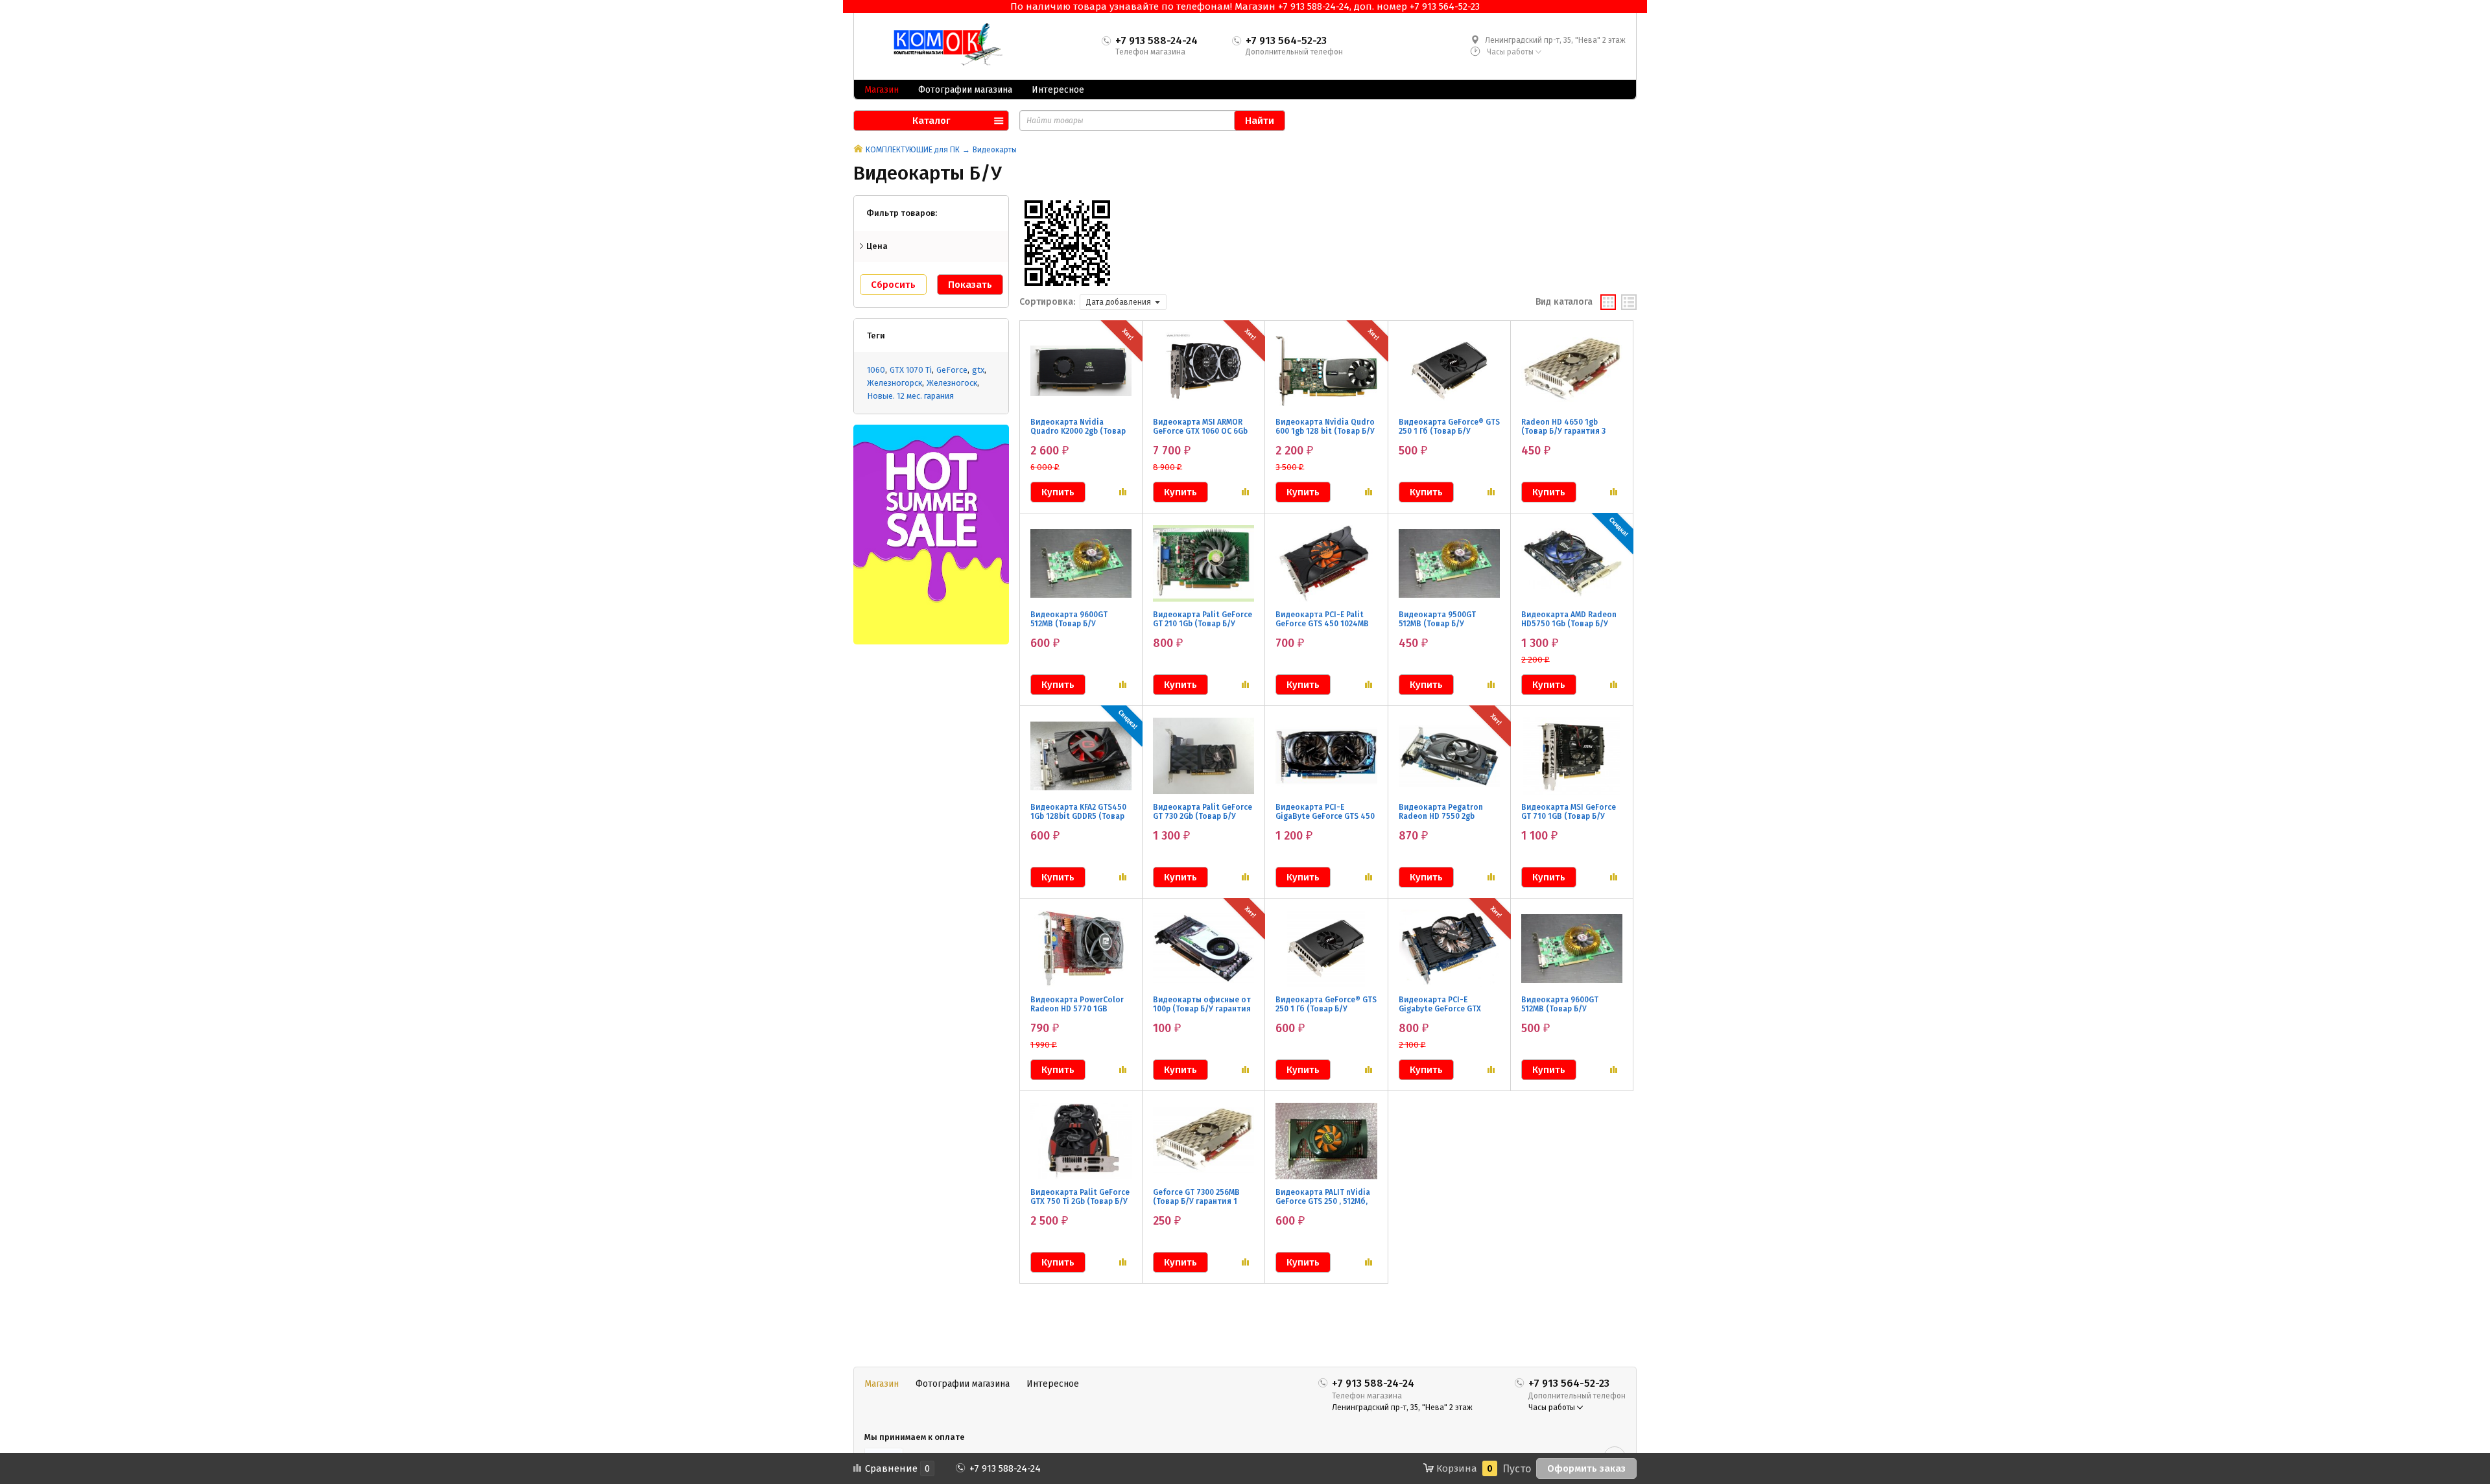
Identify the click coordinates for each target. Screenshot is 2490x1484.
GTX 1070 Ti (911, 370)
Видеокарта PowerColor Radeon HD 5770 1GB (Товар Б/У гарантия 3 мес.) (1077, 1013)
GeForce (952, 370)
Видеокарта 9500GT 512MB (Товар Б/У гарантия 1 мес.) (1437, 624)
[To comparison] (1123, 492)
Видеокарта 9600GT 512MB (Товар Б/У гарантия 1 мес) (1560, 1009)
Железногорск (895, 383)
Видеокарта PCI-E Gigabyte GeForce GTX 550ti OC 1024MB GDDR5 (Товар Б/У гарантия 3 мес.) (1443, 1018)
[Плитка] (1608, 302)
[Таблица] (1629, 302)
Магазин (882, 90)
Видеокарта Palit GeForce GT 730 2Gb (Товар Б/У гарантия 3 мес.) (1203, 816)
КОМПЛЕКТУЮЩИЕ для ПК (913, 150)
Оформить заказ (1586, 1468)
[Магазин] (858, 150)
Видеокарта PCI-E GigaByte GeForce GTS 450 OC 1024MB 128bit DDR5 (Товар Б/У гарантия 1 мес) (1325, 825)
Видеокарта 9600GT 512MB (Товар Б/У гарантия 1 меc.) (1069, 624)
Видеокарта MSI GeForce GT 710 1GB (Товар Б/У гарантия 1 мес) (1569, 816)
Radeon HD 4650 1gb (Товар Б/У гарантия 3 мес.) (1563, 431)
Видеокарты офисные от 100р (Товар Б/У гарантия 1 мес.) (1202, 1009)
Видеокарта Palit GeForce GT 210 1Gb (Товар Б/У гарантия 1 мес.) (1203, 624)
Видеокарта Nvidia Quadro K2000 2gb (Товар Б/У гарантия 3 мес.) (1078, 431)
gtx (978, 370)
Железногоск (952, 383)
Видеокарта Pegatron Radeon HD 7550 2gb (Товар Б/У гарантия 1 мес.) (1441, 821)
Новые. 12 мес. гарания (910, 396)
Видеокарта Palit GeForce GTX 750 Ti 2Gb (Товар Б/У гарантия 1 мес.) (1080, 1201)
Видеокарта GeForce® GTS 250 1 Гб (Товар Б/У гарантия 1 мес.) (1449, 431)
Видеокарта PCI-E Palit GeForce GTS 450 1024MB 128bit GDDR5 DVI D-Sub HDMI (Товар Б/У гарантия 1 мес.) (1325, 633)
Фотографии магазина (965, 90)
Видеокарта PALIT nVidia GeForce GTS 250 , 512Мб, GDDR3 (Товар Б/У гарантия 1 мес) (1323, 1206)
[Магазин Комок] (942, 45)
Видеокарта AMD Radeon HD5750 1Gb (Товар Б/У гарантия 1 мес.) (1569, 624)
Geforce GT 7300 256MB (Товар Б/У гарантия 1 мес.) (1196, 1201)
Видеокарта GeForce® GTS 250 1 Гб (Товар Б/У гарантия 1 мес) (1326, 1009)
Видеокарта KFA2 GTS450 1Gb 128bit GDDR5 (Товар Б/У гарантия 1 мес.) (1078, 816)
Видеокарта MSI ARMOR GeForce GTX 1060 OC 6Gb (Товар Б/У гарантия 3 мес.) (1200, 436)
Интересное (1058, 90)
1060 (876, 370)
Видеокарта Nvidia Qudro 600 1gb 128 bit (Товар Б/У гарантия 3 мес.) (1325, 431)
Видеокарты (995, 150)
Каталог (931, 121)
